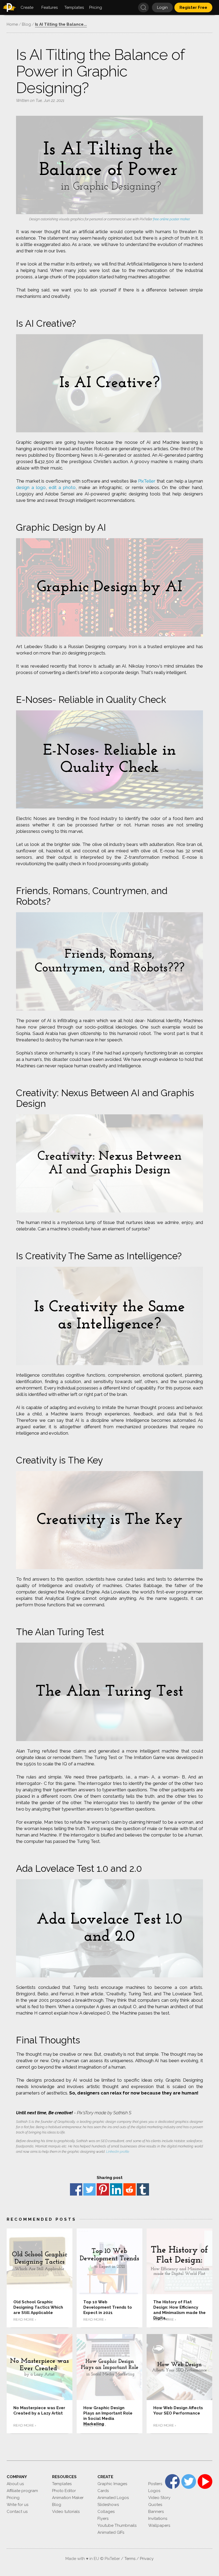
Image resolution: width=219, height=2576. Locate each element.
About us (15, 2484)
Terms (130, 2559)
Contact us (17, 2512)
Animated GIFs (111, 2532)
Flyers (103, 2519)
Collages (106, 2512)
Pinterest (103, 2189)
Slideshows (108, 2505)
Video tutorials (66, 2512)
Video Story (159, 2498)
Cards (103, 2491)
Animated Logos (113, 2498)
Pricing (13, 2498)
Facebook (76, 2189)
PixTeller (147, 481)
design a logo (31, 487)
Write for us (17, 2505)
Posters (155, 2484)
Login (162, 7)
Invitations (158, 2519)
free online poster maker (171, 219)
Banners (156, 2512)
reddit (130, 2189)
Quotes (155, 2505)
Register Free (193, 7)
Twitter (89, 2189)
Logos (154, 2491)
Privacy (147, 2559)
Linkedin (116, 2189)
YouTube (205, 2481)
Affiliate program (22, 2491)
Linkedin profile (118, 2152)
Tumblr (143, 2189)
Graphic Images (112, 2484)
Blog (57, 2505)
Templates (62, 2484)
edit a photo (62, 487)
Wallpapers (159, 2525)
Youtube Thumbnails (117, 2525)
